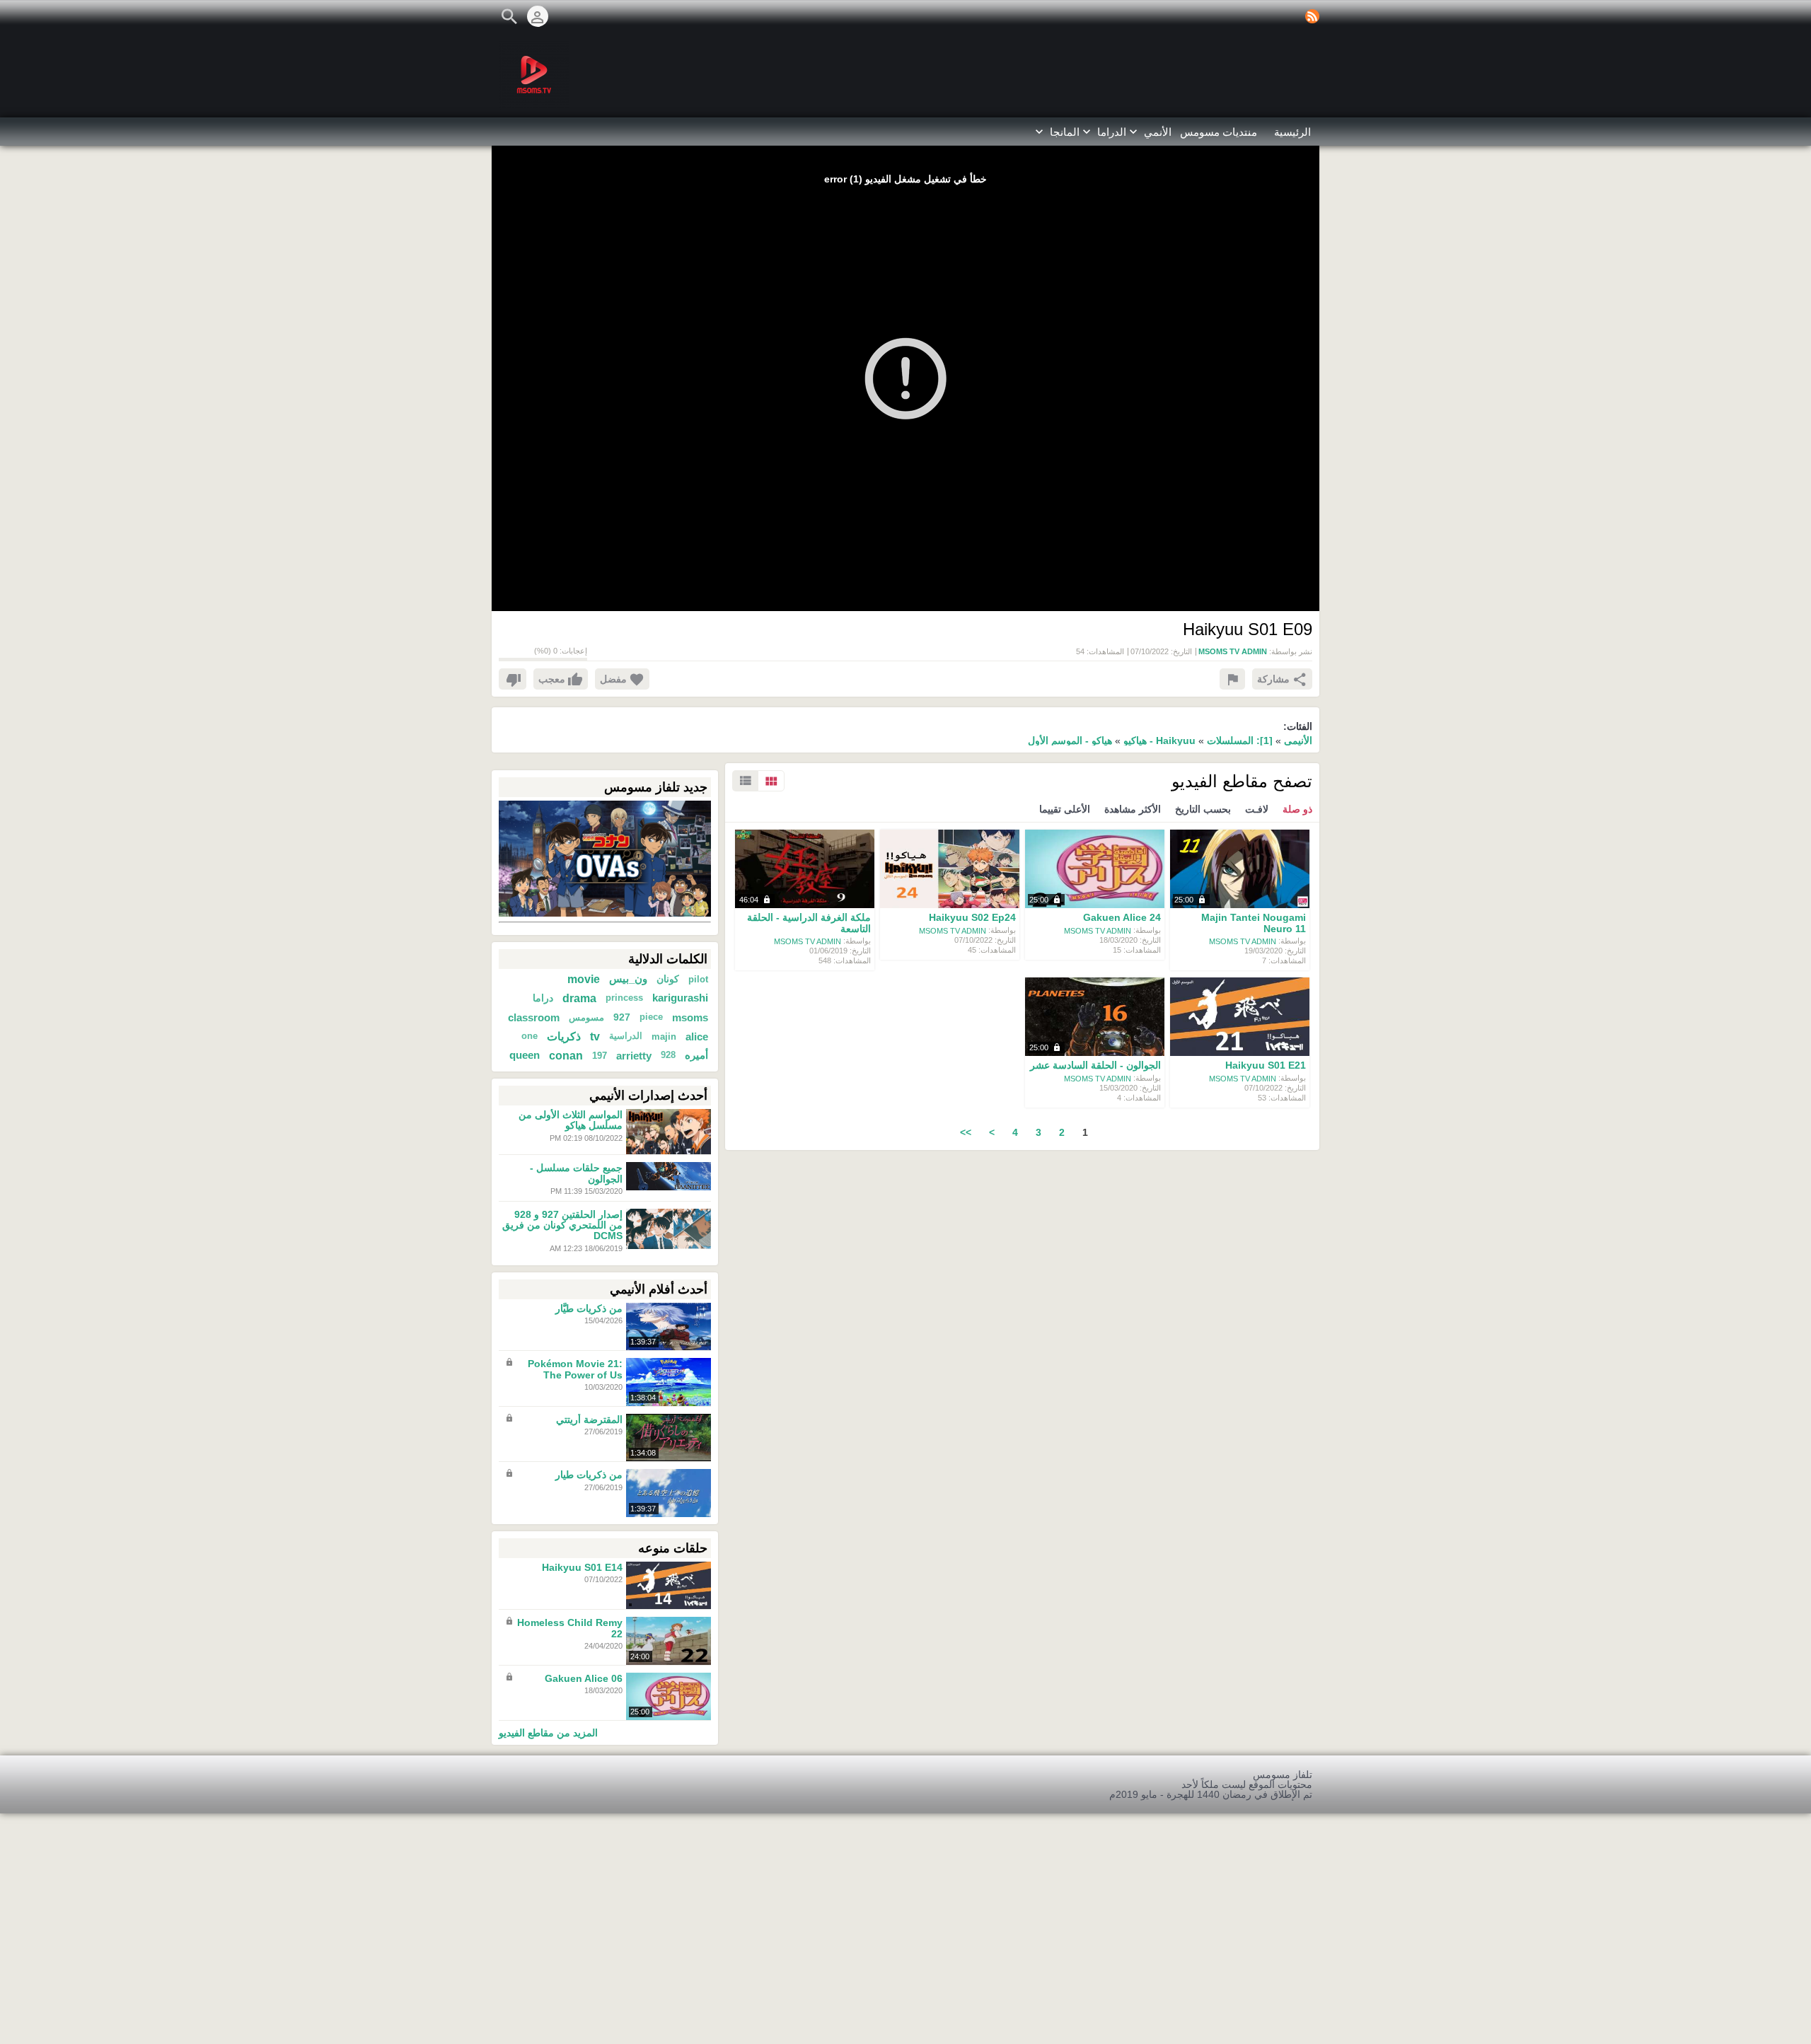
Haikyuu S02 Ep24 (972, 918)
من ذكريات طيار (589, 1475)
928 (668, 1055)
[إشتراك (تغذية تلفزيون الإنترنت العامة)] (1312, 16)
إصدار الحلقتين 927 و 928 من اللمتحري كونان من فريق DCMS (562, 1225)
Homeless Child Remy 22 (570, 1628)
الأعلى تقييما (1065, 809)
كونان (668, 979)
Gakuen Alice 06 (584, 1678)
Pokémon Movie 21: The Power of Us (575, 1370)
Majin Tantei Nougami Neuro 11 (1254, 923)
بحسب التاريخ (1203, 809)
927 (622, 1017)
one (530, 1036)
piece (651, 1017)
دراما (543, 998)
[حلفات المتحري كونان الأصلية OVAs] (605, 858)
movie (584, 979)
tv (595, 1036)
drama (579, 998)
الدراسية (626, 1036)
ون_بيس (628, 979)
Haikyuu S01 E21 (1266, 1066)
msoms (690, 1017)
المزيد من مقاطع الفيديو (548, 1732)
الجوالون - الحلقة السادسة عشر (1095, 1066)
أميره (696, 1055)
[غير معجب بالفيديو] (513, 679)
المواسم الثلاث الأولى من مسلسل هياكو (571, 1120)
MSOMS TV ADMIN (1243, 941)
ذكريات (564, 1036)
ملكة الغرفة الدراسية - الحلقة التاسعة (809, 923)
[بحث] (509, 16)
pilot (698, 979)
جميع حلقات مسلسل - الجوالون (576, 1174)
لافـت (1257, 809)
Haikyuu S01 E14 (582, 1567)
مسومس (586, 1017)
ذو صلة (1297, 809)
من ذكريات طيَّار (589, 1308)
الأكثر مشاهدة (1133, 809)
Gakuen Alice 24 (1122, 918)
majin (664, 1036)
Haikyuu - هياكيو (1158, 741)
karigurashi (680, 998)
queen (525, 1055)
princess (624, 998)
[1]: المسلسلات (1240, 741)
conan (566, 1055)
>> (966, 1132)
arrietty (634, 1056)
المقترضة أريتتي (589, 1419)
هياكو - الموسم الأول (1070, 741)
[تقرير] (1232, 679)
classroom (534, 1017)
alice (697, 1036)
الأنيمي (1298, 741)
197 (600, 1056)
